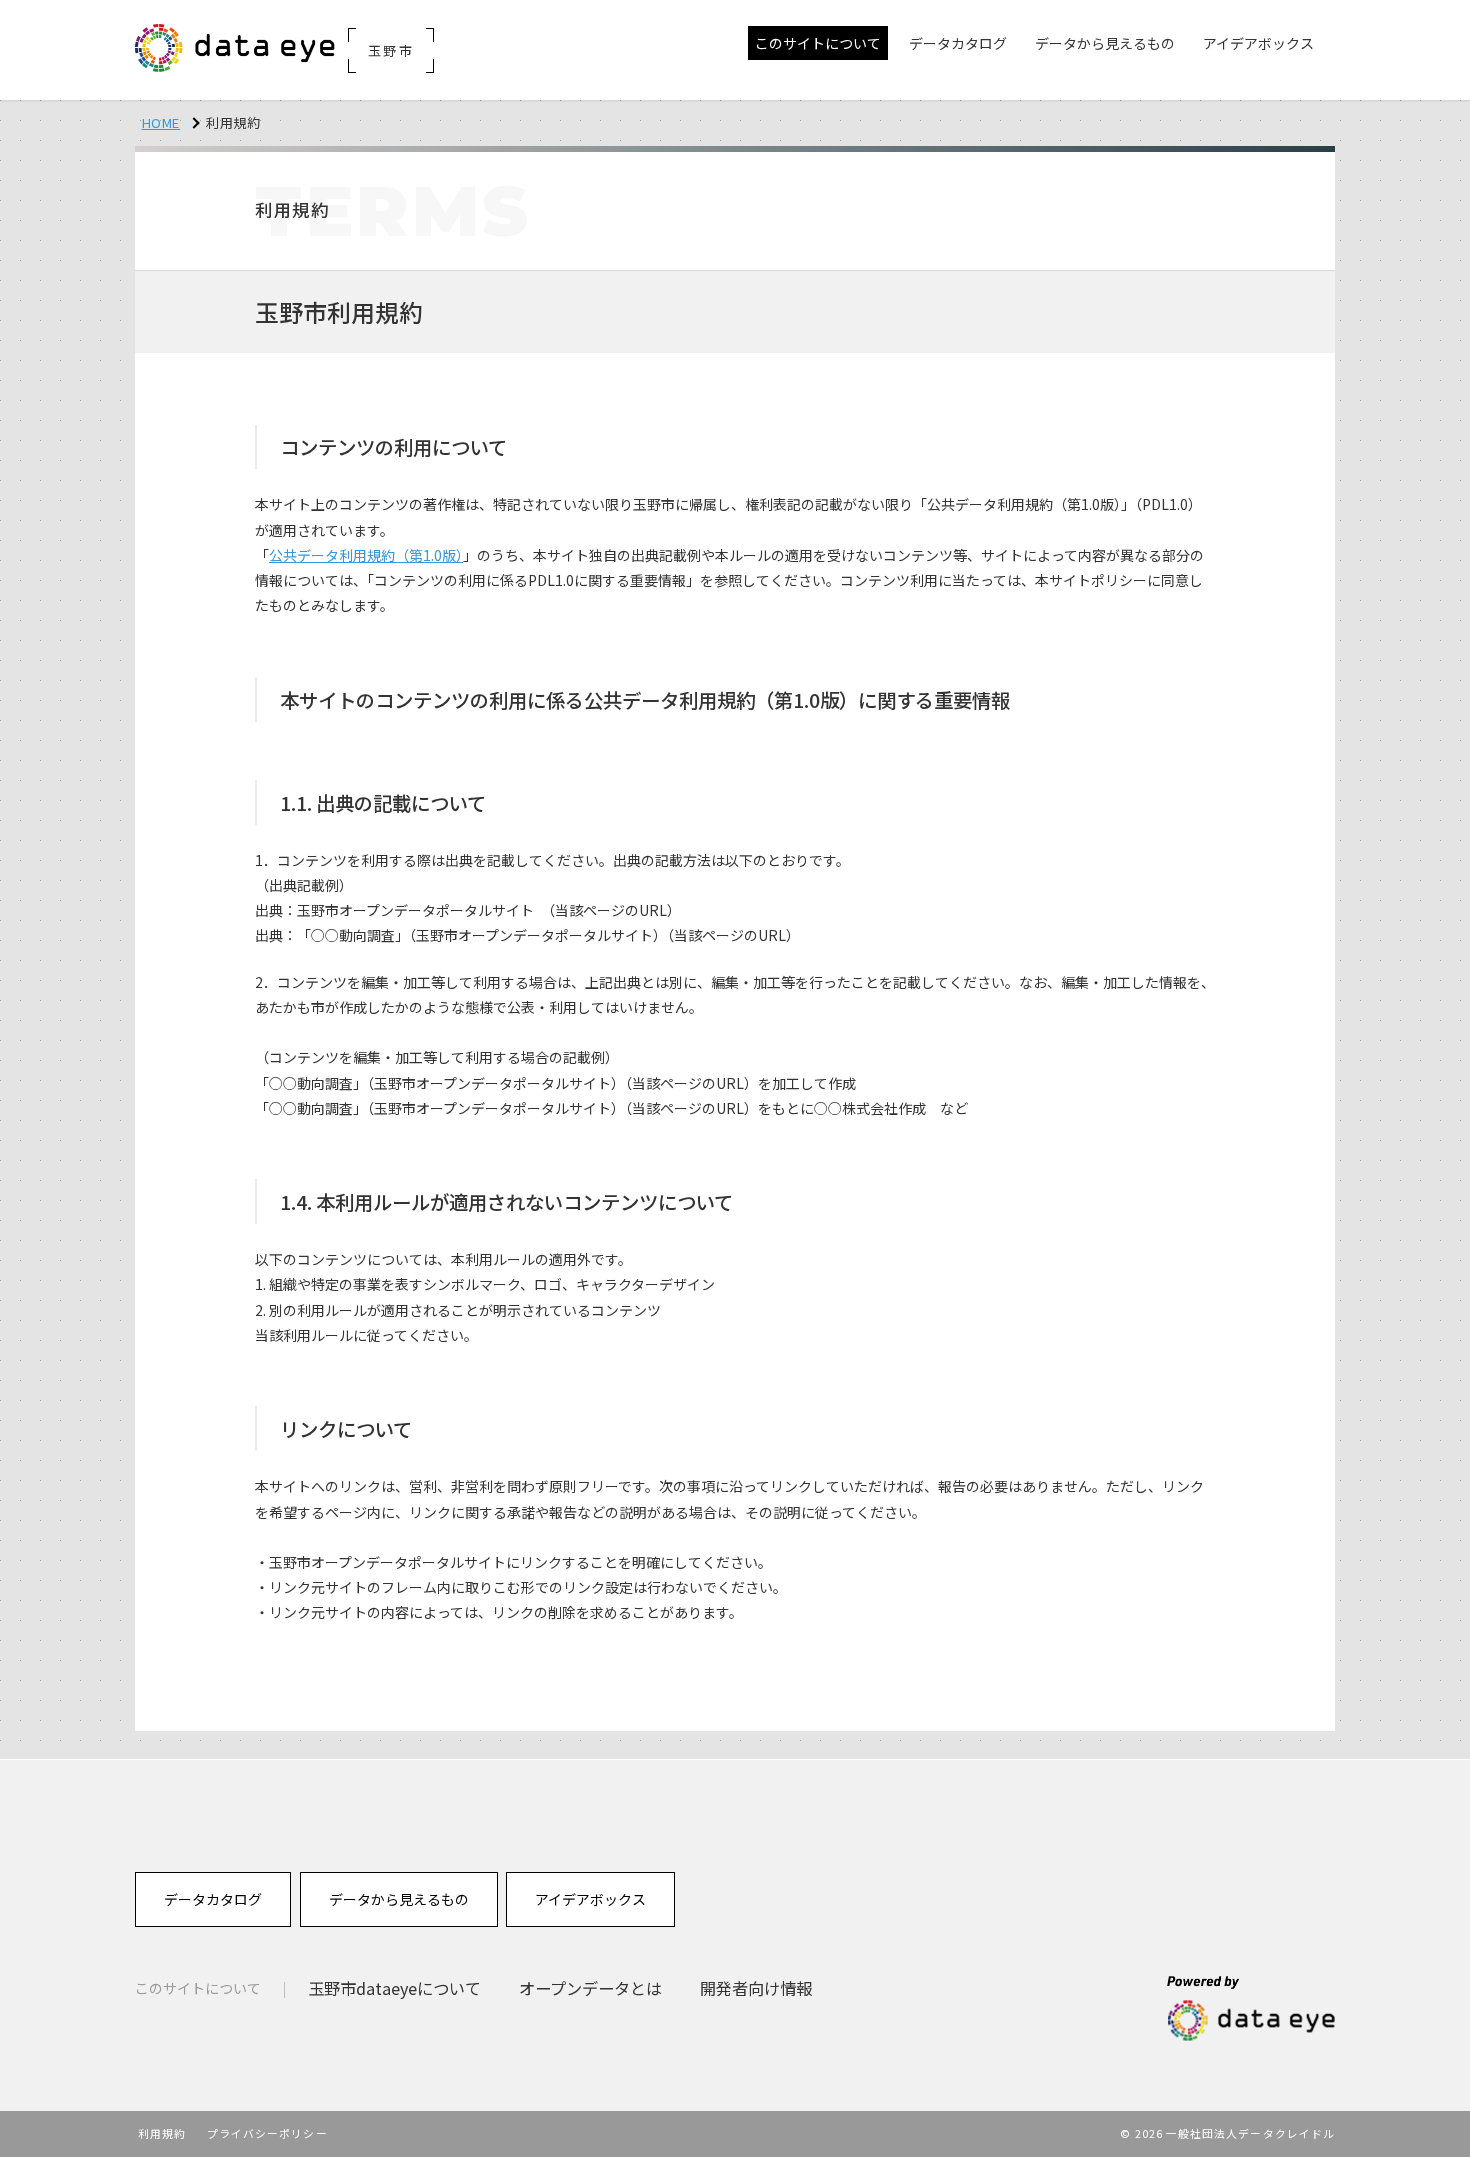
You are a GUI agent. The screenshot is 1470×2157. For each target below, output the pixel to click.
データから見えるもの (399, 1899)
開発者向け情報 (756, 1988)
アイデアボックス (590, 1899)
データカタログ (213, 1899)
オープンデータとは (590, 1988)
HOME (161, 122)
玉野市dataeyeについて (394, 1988)
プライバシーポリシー (267, 2133)
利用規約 (162, 2133)
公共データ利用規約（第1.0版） (366, 555)
